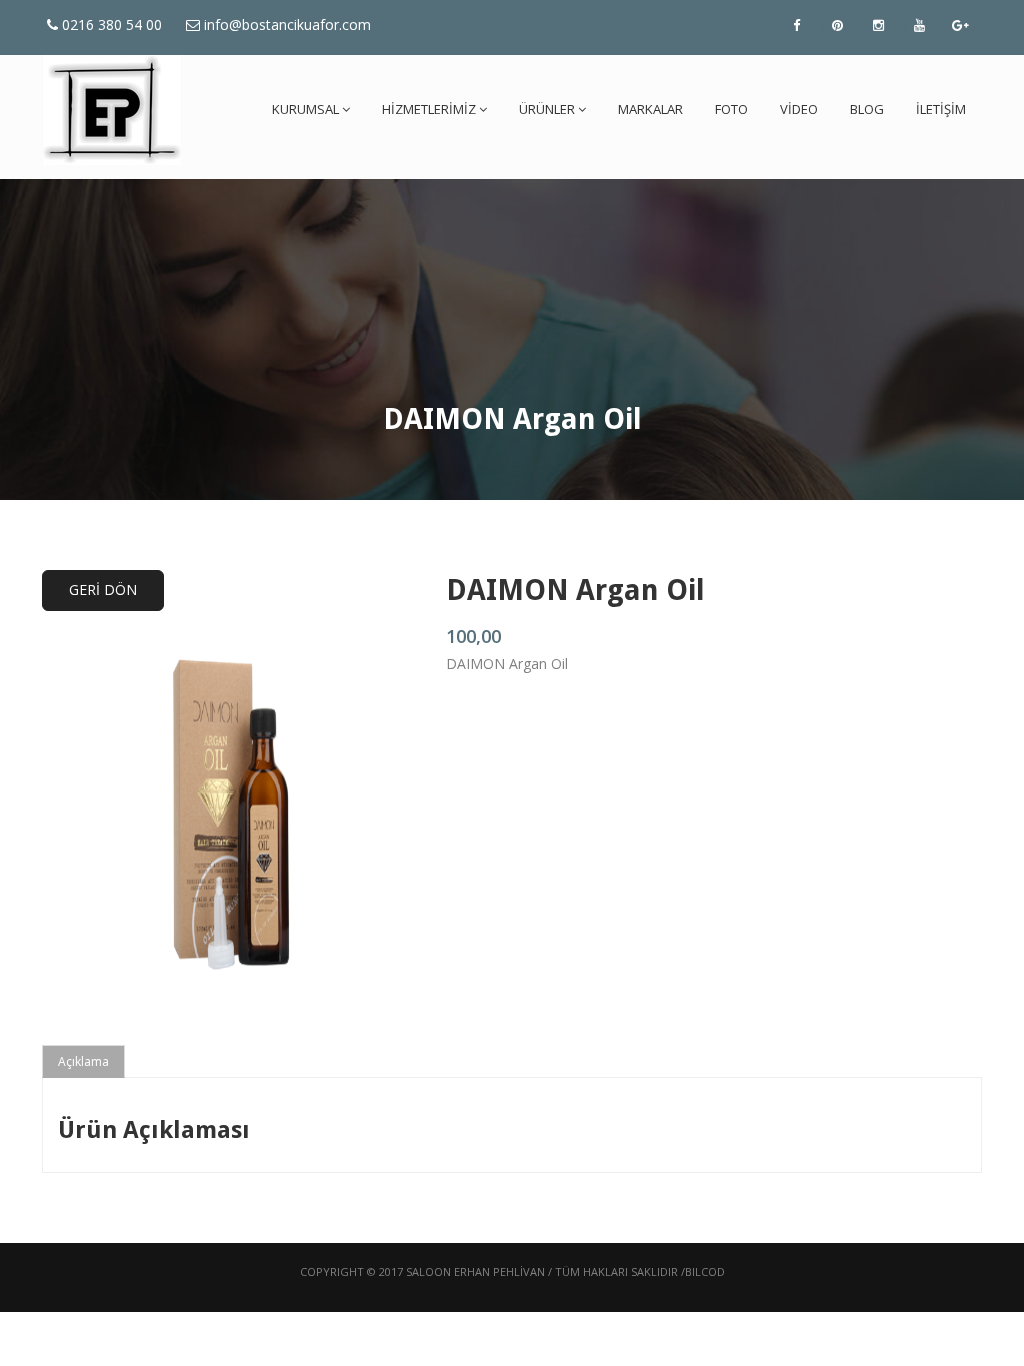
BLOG (867, 109)
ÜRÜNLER (547, 109)
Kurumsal (305, 109)
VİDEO (799, 109)
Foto (731, 109)
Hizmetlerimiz (429, 109)
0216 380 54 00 (110, 24)
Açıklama (83, 1061)
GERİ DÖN (103, 589)
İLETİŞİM (941, 109)
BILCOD (705, 1271)
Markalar (650, 109)
